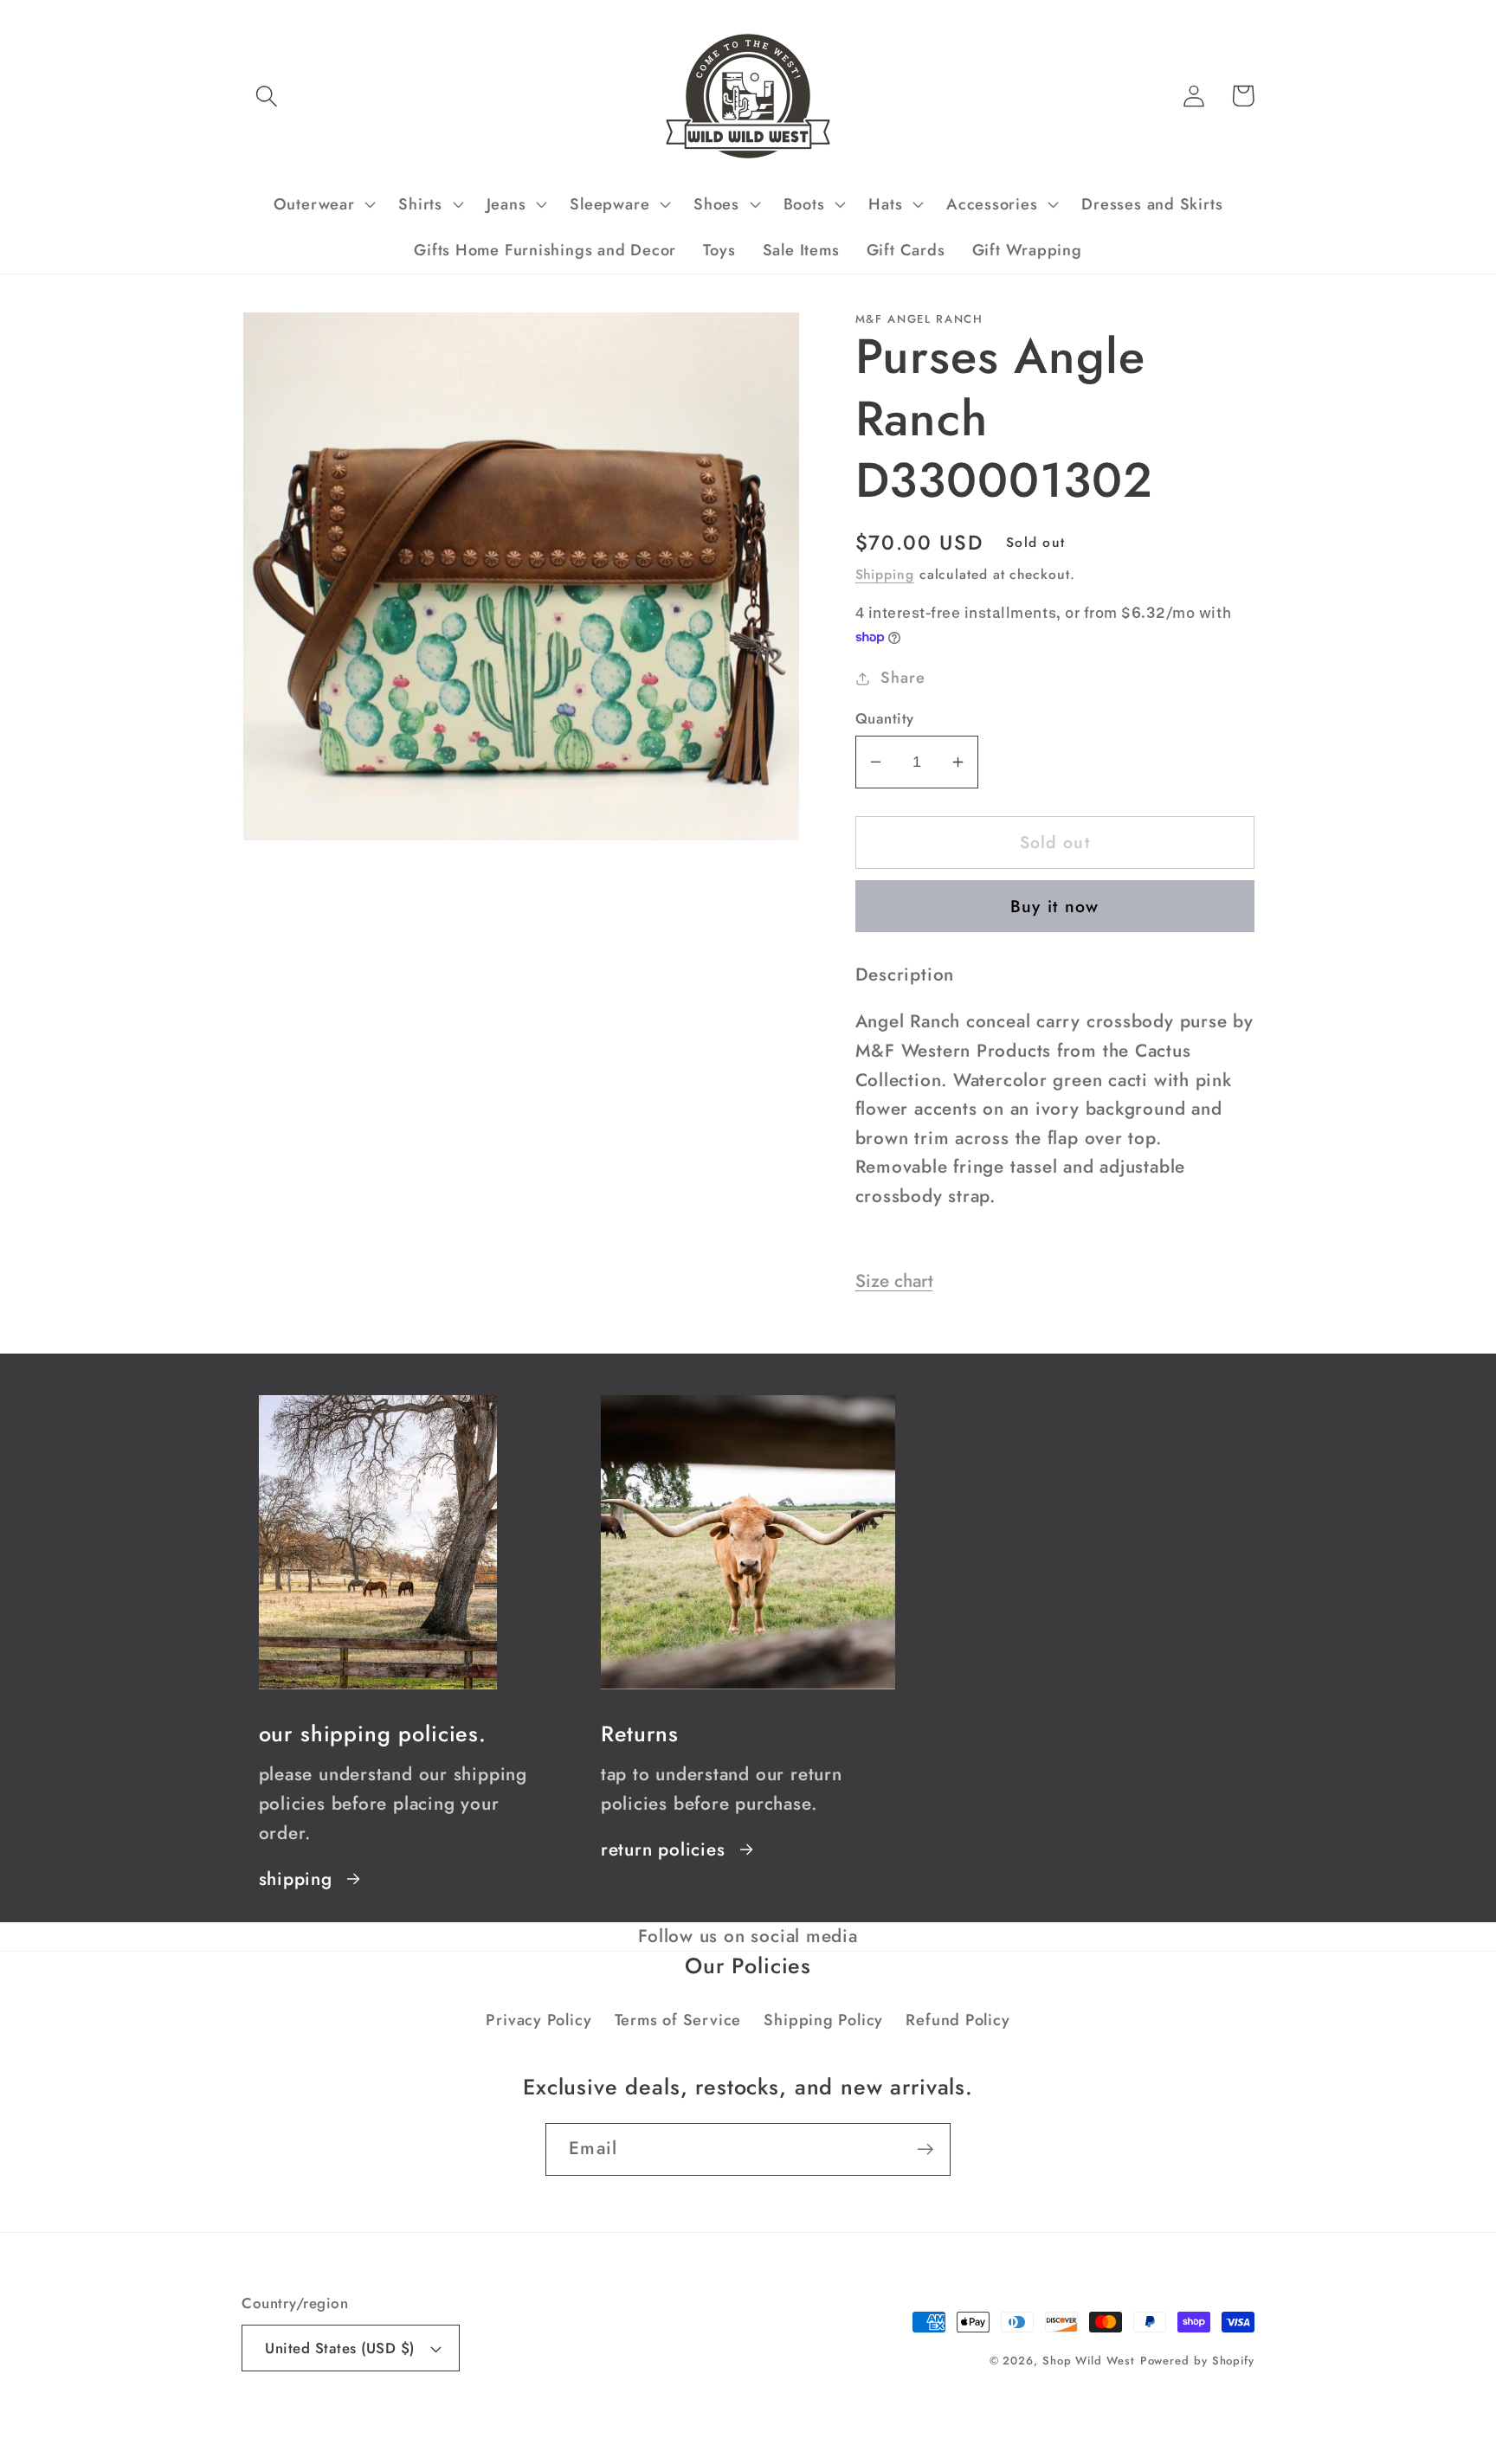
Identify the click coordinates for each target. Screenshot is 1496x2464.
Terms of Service (678, 2020)
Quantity (885, 719)
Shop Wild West (1089, 2361)
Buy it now (1055, 906)
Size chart (894, 1281)
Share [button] (903, 678)
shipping (296, 1879)
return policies (663, 1850)
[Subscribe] (925, 2149)
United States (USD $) (340, 2348)
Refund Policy (958, 2020)
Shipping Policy (823, 2020)
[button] (266, 96)
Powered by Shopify (1197, 2361)
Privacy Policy (538, 2020)
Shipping (885, 574)
